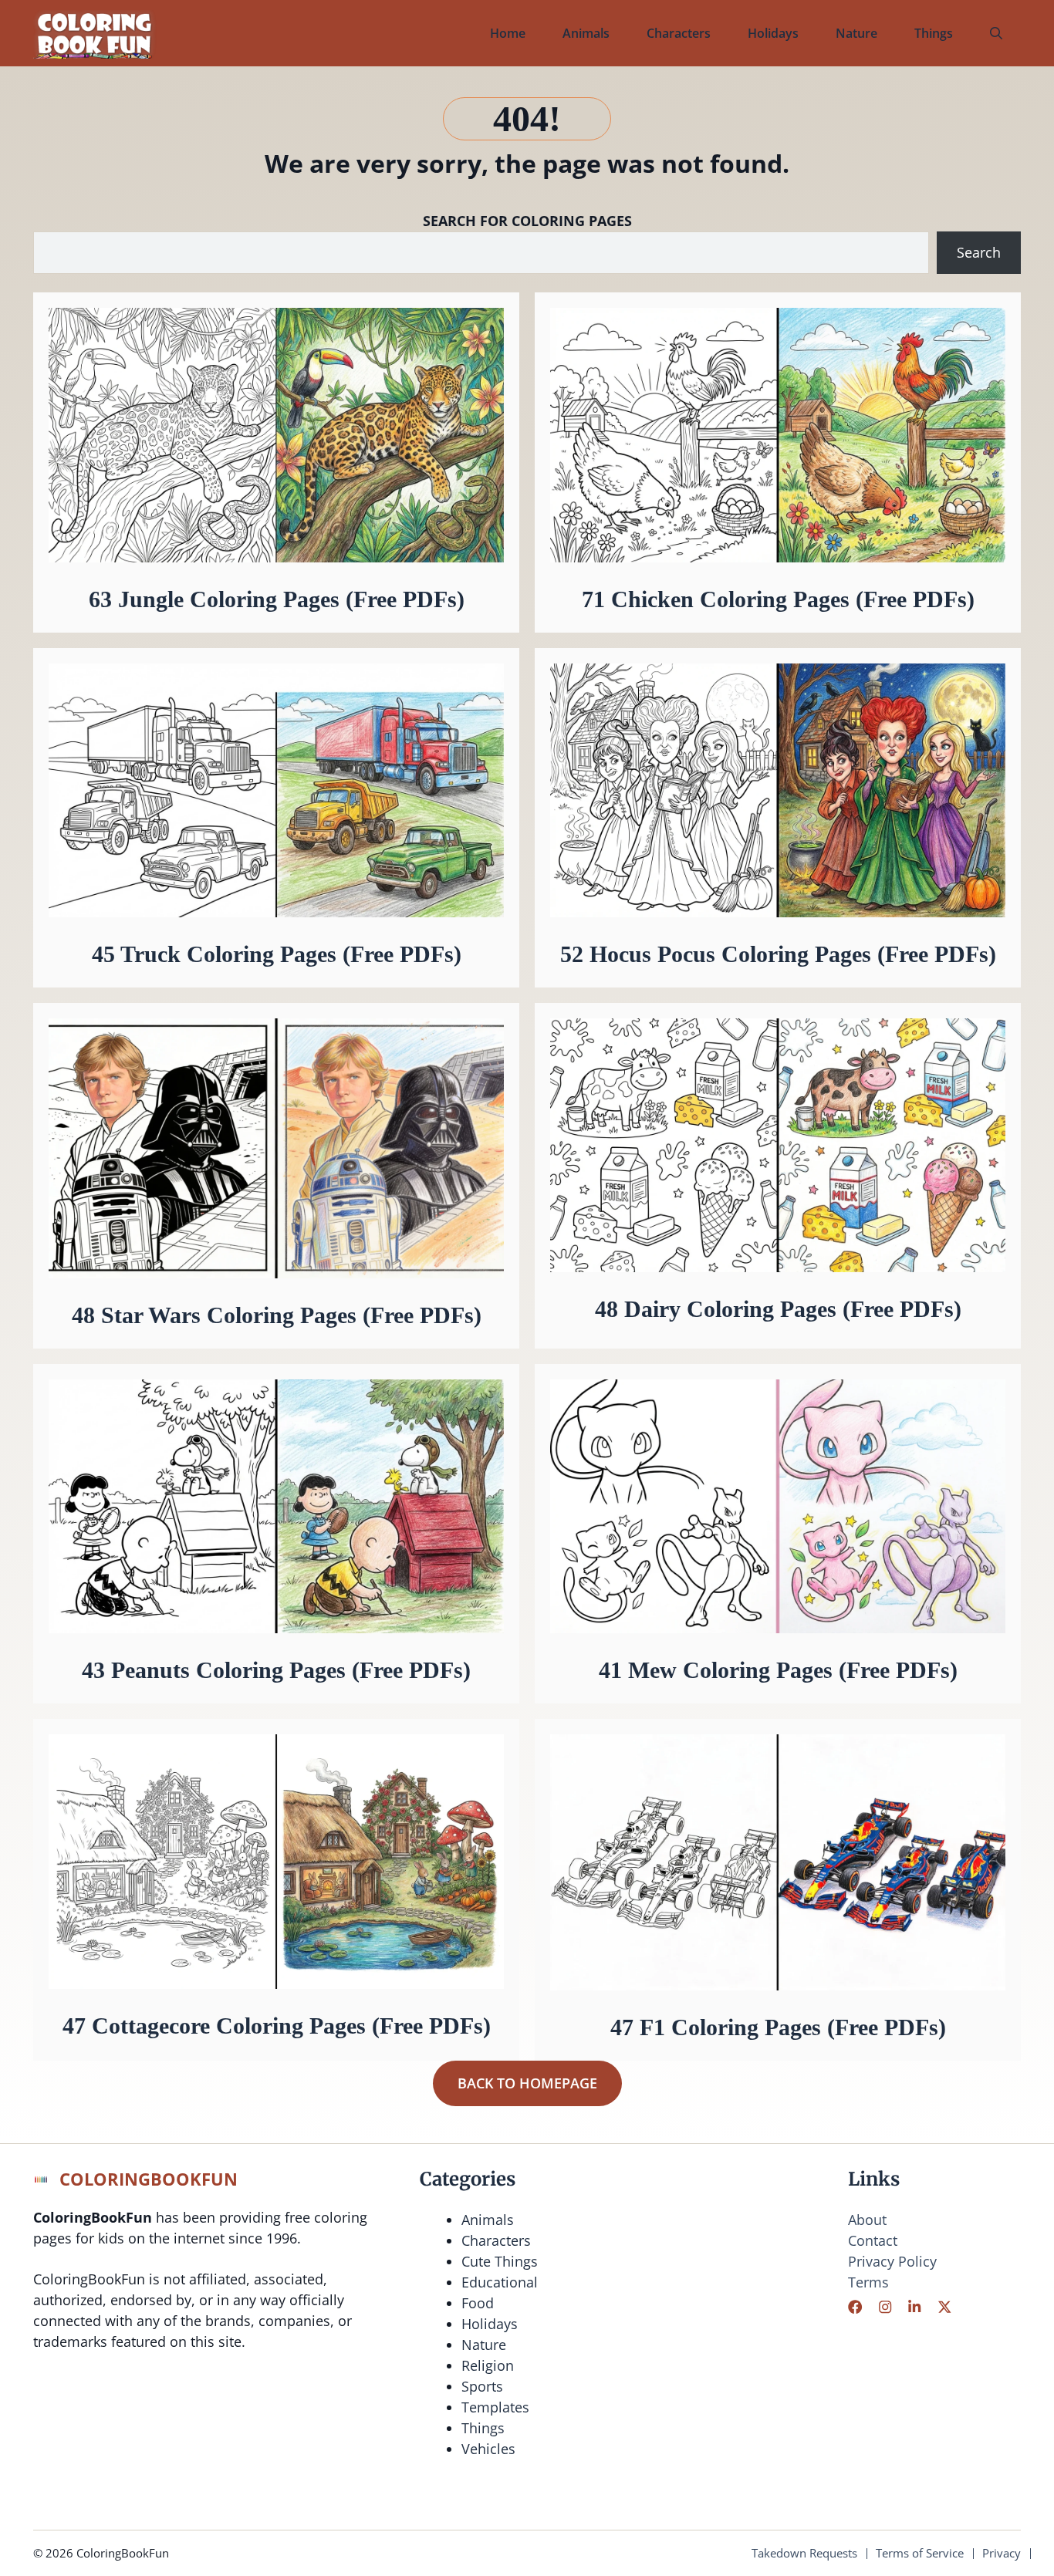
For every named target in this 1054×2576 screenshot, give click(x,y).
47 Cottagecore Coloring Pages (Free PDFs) (277, 2026)
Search (979, 252)
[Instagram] (885, 2307)
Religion (488, 2365)
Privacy (1002, 2553)
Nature (856, 33)
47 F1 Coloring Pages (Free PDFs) (778, 2027)
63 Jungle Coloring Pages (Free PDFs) (277, 599)
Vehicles (488, 2449)
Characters (679, 33)
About (867, 2220)
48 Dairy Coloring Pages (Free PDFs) (778, 1309)
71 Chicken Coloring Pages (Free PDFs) (778, 599)
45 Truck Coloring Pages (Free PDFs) (277, 954)
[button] (996, 33)
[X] (944, 2307)
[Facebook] (855, 2307)
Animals (586, 33)
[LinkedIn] (914, 2307)
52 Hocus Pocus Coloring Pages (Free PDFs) (778, 954)
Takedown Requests (804, 2553)
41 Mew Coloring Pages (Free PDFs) (778, 1670)
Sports (482, 2386)
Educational (500, 2282)
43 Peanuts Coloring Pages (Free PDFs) (276, 1670)
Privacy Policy (892, 2261)
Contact (873, 2240)
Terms (868, 2282)
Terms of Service (920, 2553)
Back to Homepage (527, 2083)
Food (478, 2303)
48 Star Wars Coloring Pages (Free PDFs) (277, 1315)
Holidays (773, 33)
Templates (495, 2407)
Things (934, 33)
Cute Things (500, 2261)
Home (508, 33)
